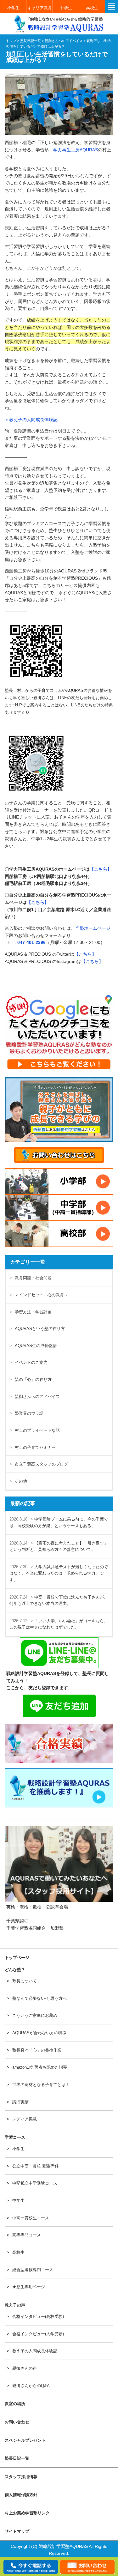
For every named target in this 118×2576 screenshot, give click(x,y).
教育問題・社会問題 (33, 1278)
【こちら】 (101, 869)
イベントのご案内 (31, 1362)
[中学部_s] (59, 1208)
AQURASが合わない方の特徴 (39, 2033)
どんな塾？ (15, 1970)
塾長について (25, 1981)
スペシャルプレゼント (25, 2440)
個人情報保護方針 (21, 2495)
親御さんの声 (25, 2368)
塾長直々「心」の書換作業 (37, 2050)
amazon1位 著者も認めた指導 (40, 2067)
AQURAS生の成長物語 (36, 1346)
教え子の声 (15, 2305)
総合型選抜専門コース (33, 2270)
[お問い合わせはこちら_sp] (59, 1155)
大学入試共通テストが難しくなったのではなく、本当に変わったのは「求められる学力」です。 (59, 1573)
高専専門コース (27, 2235)
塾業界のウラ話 (29, 1413)
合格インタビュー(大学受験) (38, 2334)
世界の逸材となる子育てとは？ (41, 2085)
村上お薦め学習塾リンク (27, 2513)
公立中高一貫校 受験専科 (35, 2166)
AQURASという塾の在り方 (40, 1329)
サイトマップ (17, 2531)
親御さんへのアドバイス (37, 1397)
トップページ (17, 1958)
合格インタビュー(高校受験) (38, 2316)
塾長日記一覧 (17, 2458)
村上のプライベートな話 (37, 1430)
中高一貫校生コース (31, 2218)
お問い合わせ (17, 2422)
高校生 (92, 8)
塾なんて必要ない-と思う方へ (39, 1998)
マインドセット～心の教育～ (41, 1295)
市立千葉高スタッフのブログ (41, 1464)
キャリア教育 (40, 8)
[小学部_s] (59, 1181)
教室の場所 (15, 2404)
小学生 (13, 8)
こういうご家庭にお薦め (35, 2015)
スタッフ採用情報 (21, 2477)
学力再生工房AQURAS (76, 150)
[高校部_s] (59, 1234)
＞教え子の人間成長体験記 (31, 420)
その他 (21, 1481)
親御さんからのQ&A (31, 2386)
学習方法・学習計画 (33, 1312)
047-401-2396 (31, 942)
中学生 (66, 8)
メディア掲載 (25, 2119)
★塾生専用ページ (29, 2287)
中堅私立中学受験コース (35, 2183)
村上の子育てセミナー (35, 1447)
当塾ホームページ (93, 928)
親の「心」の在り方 (33, 1379)
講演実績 (20, 2102)
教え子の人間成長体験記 (35, 2351)
